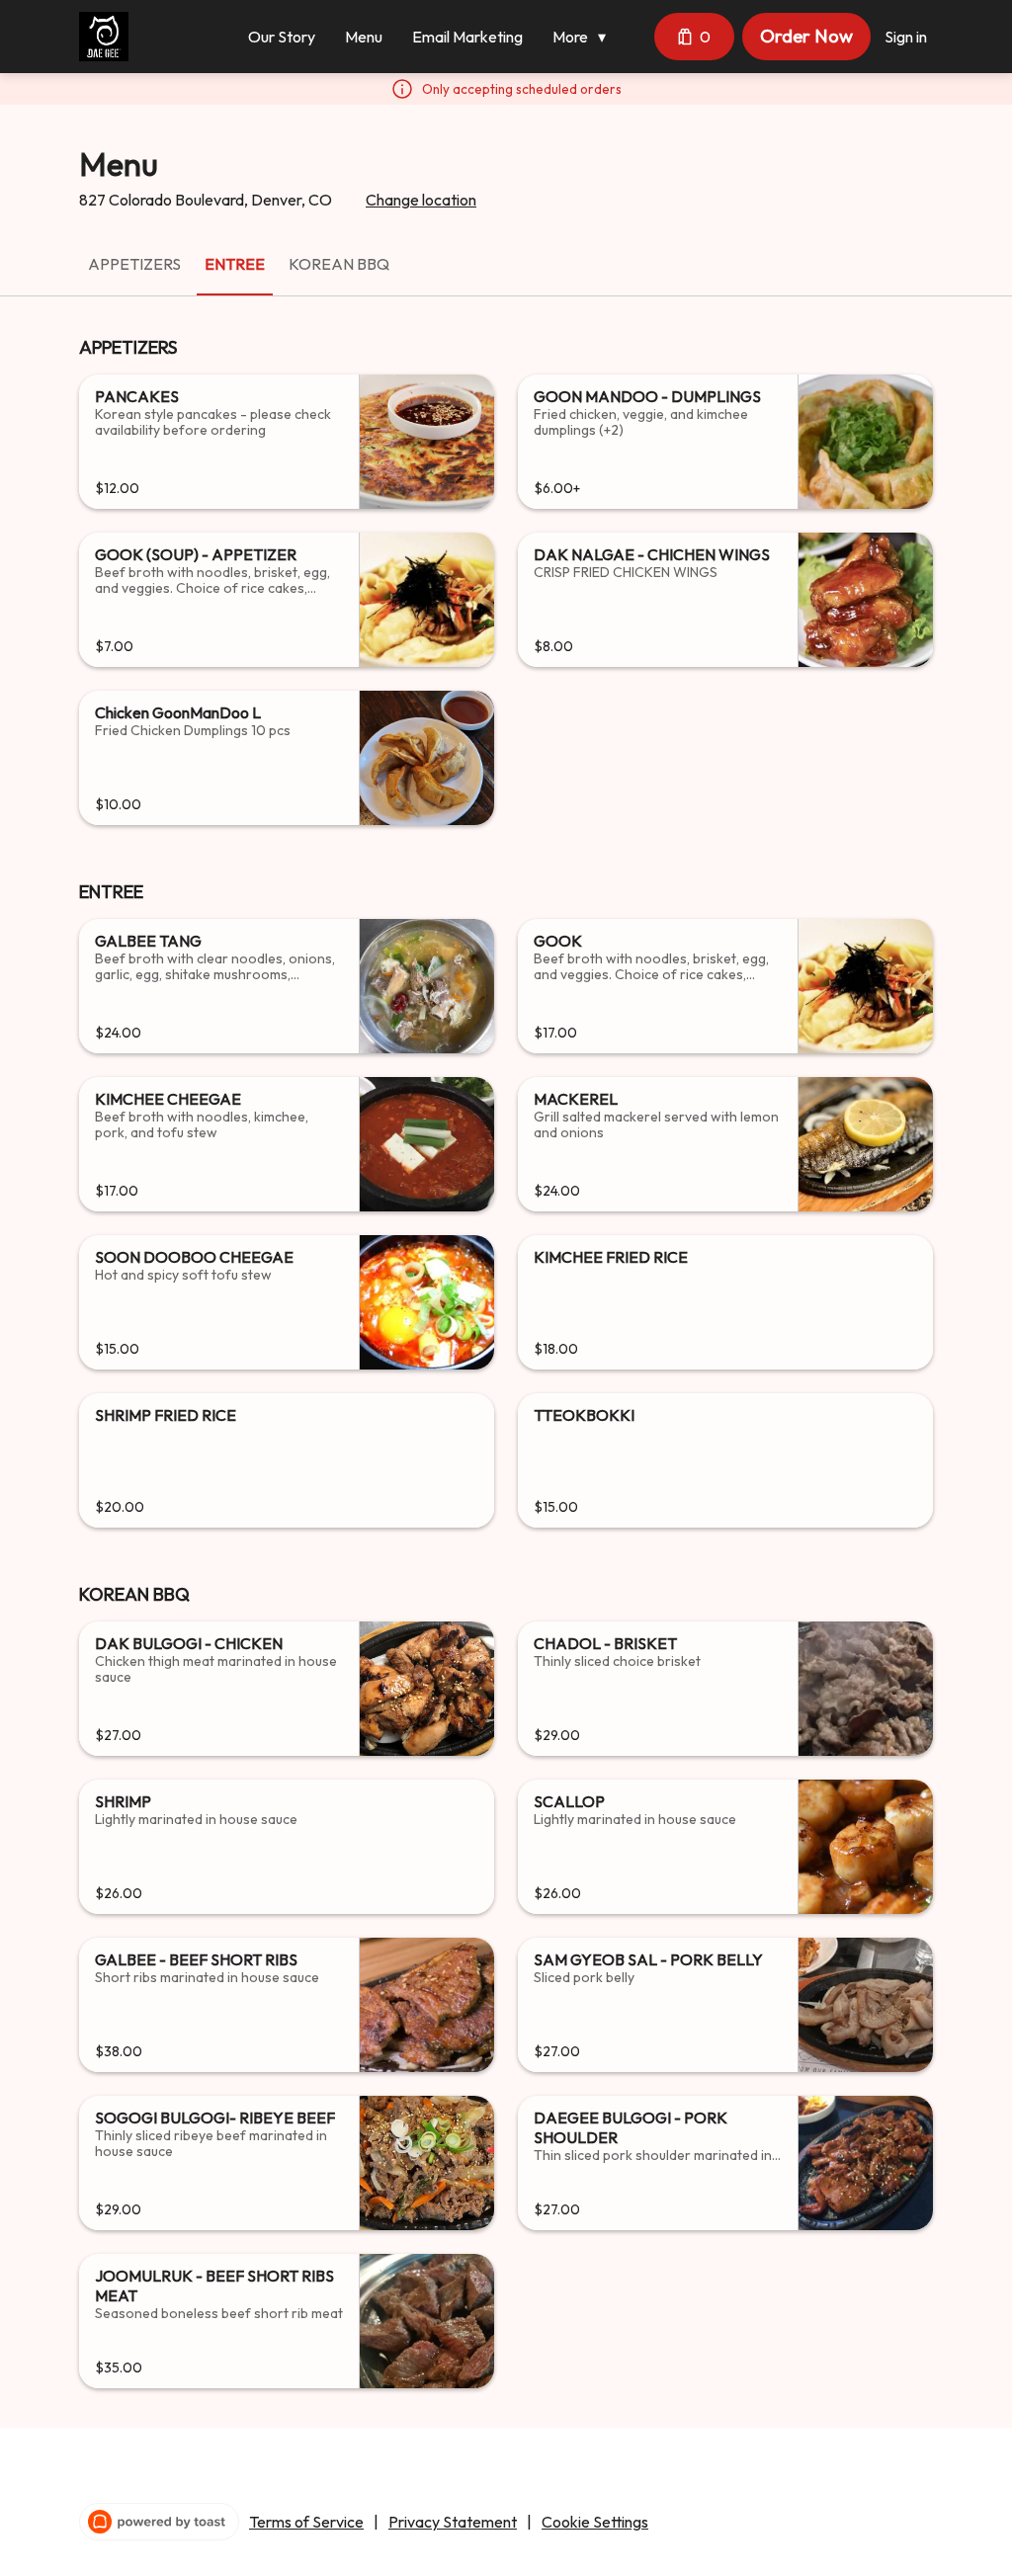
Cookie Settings (595, 2522)
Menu (364, 37)
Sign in (906, 37)
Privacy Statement (453, 2522)
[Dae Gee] (104, 37)
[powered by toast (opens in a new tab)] (159, 2522)
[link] (134, 264)
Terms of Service (306, 2522)
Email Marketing (467, 37)
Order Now (806, 36)
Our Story (282, 37)
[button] (584, 37)
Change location (421, 200)
